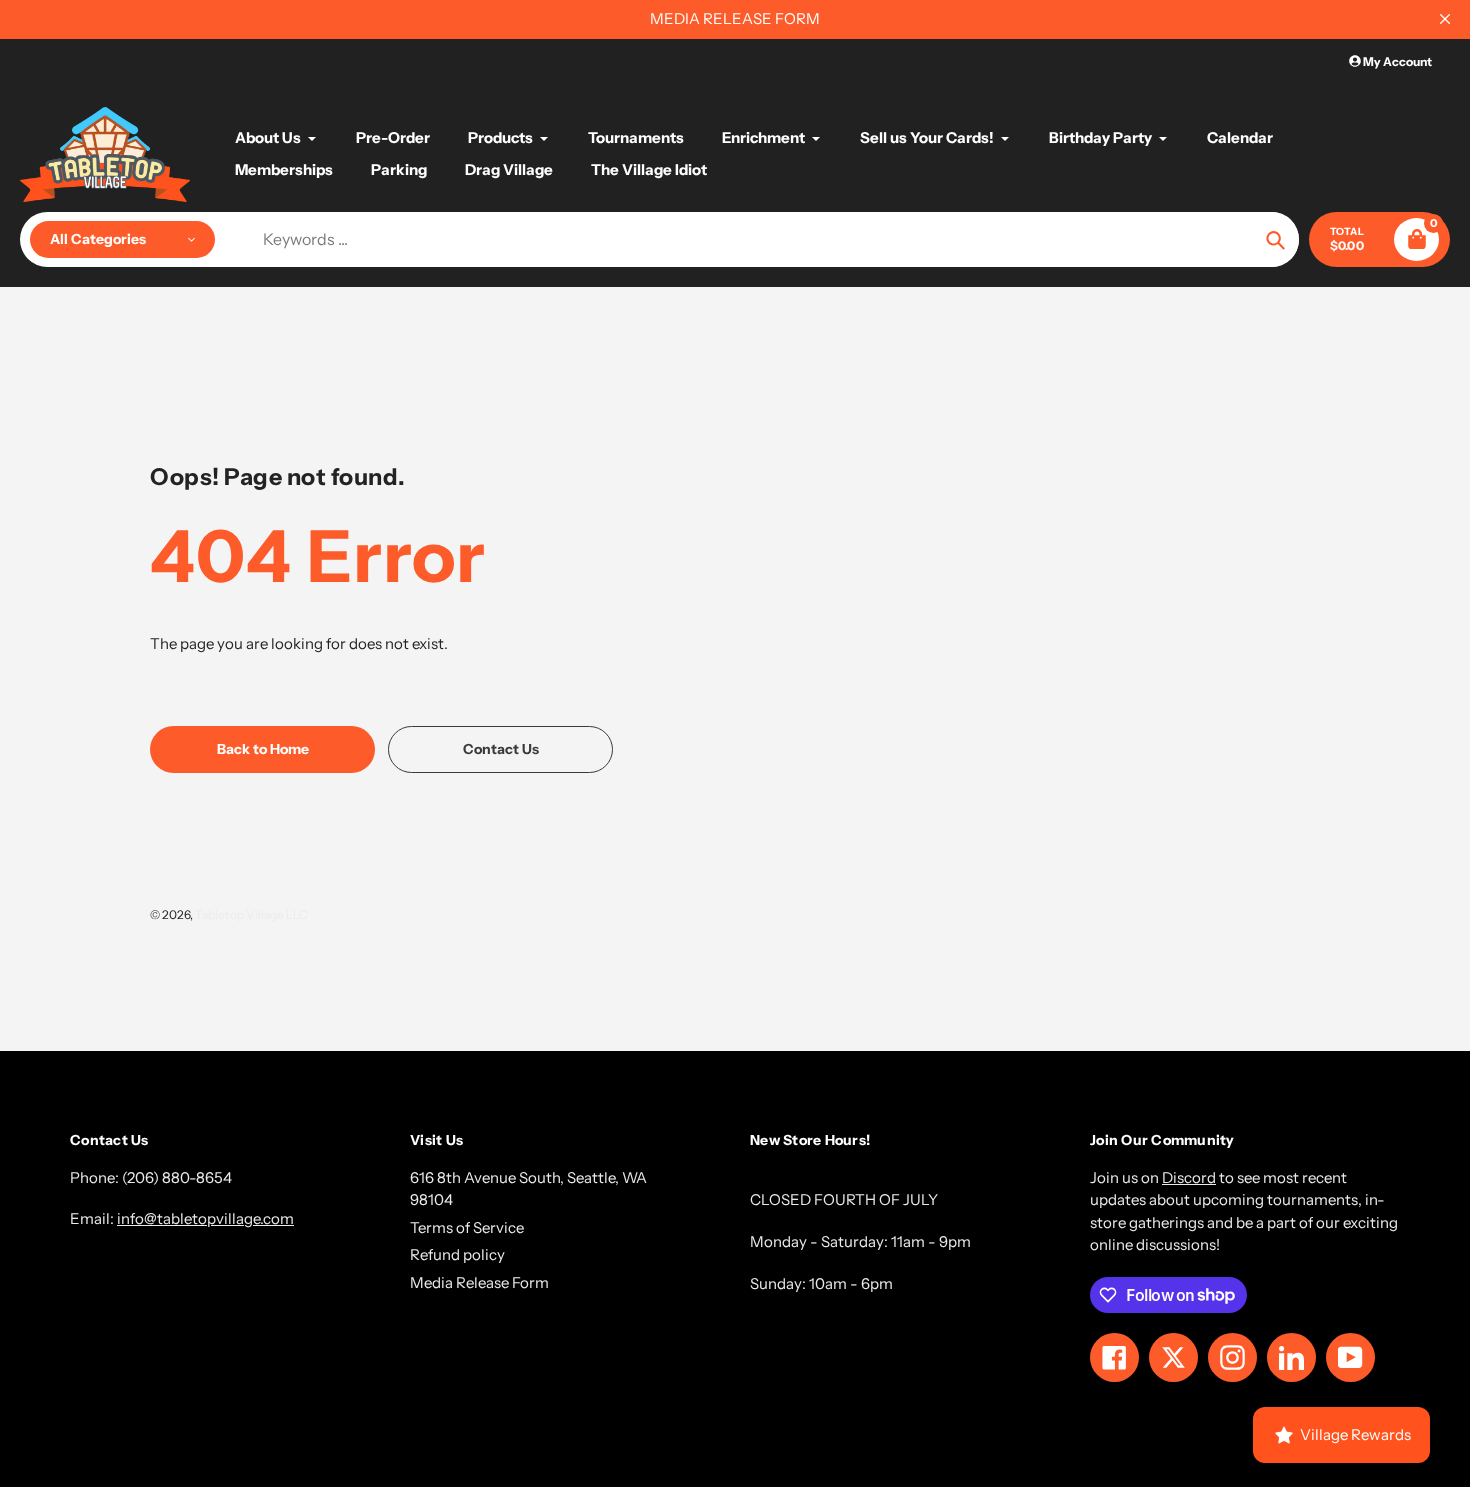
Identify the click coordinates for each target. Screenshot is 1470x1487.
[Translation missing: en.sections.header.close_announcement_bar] (1445, 19)
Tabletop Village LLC (251, 914)
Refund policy (457, 1254)
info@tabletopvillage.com (205, 1218)
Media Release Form (479, 1282)
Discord (1189, 1177)
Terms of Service (467, 1227)
